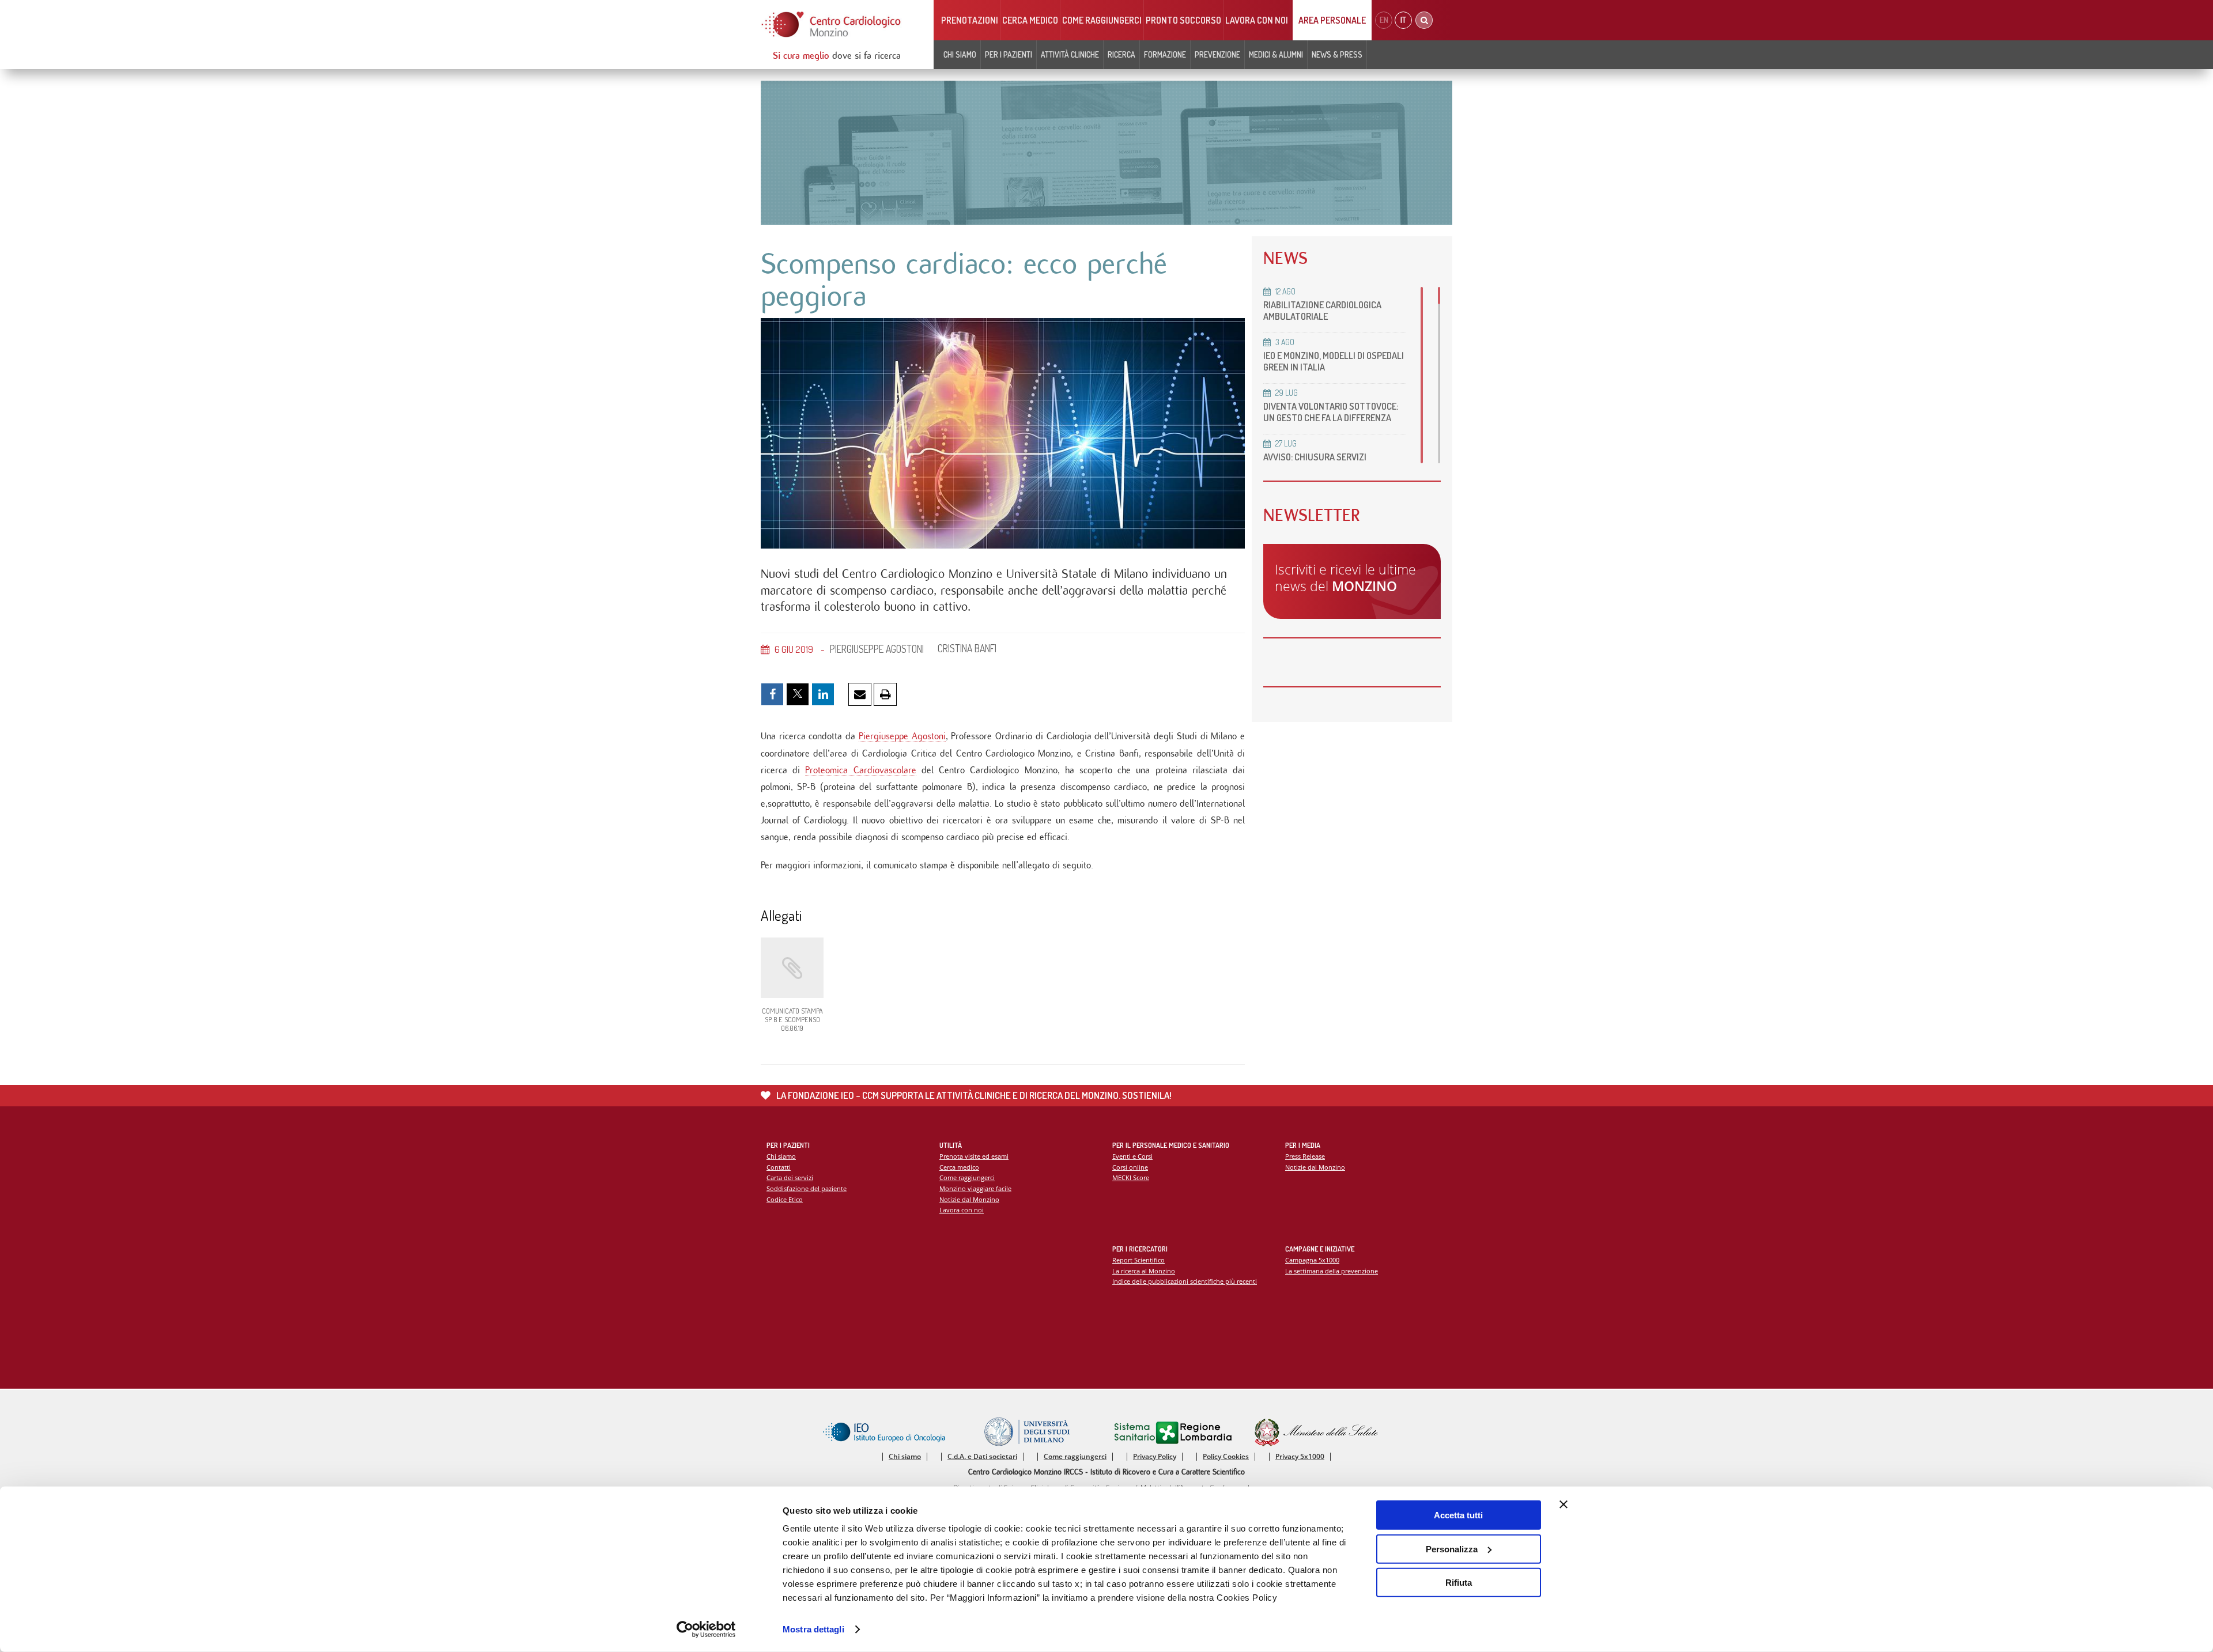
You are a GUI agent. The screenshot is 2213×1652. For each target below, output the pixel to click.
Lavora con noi (1257, 20)
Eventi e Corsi (1132, 1156)
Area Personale (1332, 20)
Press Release (1305, 1156)
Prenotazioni (970, 20)
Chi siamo (781, 1156)
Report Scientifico (1138, 1260)
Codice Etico (785, 1199)
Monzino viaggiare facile (975, 1188)
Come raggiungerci (1102, 20)
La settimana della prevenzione (1332, 1271)
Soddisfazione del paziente (807, 1188)
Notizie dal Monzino (969, 1199)
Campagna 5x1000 (1312, 1260)
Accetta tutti (1458, 1515)
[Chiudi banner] (1564, 1504)
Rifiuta (1459, 1583)
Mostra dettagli (813, 1629)
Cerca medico (1030, 20)
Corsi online (1130, 1167)
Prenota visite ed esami (974, 1156)
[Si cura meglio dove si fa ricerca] (832, 24)
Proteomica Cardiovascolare (860, 770)
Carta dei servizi (790, 1177)
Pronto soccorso (1183, 20)
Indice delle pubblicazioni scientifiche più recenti (1185, 1281)
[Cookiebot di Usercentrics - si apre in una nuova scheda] (706, 1630)
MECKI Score (1131, 1177)
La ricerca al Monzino (1144, 1271)
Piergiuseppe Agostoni (902, 736)
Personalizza (1452, 1549)
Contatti (779, 1167)
